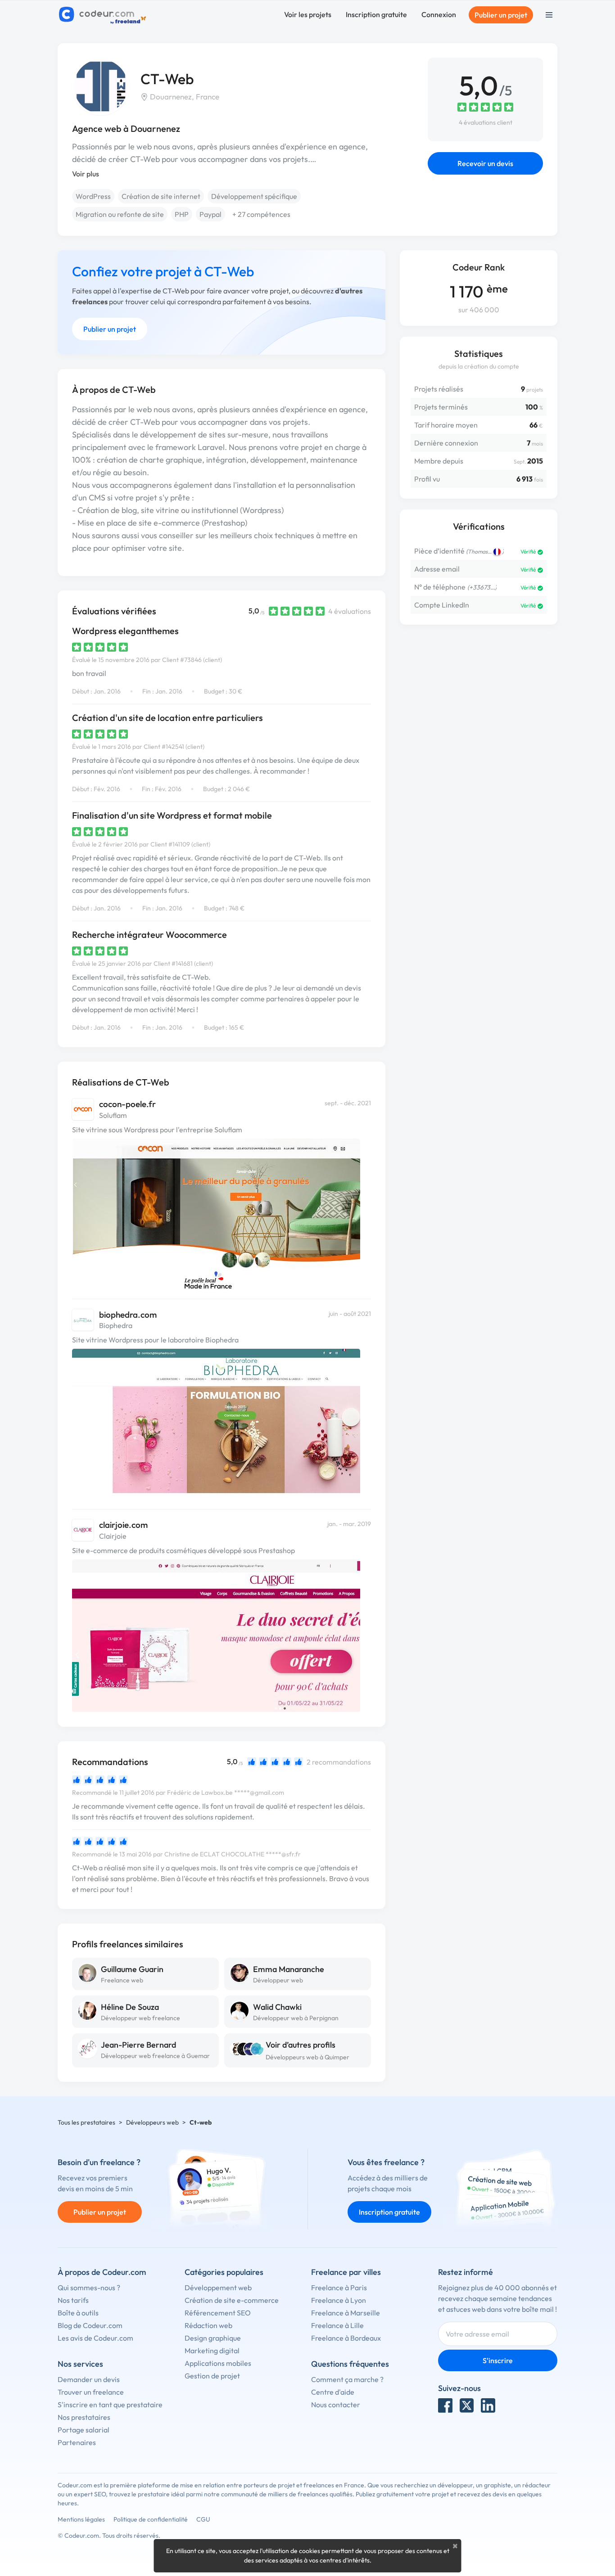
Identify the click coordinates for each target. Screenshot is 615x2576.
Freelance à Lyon (339, 2300)
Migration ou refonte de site (120, 214)
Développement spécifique (254, 196)
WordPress (93, 196)
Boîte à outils (78, 2313)
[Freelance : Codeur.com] (104, 15)
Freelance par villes (346, 2272)
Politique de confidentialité (151, 2519)
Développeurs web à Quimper (307, 2057)
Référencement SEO (218, 2313)
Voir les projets (308, 14)
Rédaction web (208, 2325)
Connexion (439, 14)
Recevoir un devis (485, 163)
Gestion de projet (212, 2376)
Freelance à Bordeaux (346, 2338)
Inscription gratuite (376, 14)
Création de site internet (161, 196)
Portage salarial (84, 2430)
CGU (203, 2519)
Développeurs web (152, 2122)
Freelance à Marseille (346, 2313)
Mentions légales (81, 2519)
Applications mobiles (218, 2363)
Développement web (218, 2288)
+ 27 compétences (261, 214)
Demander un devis (89, 2379)
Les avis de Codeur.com (95, 2338)
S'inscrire (498, 2360)
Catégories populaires (224, 2272)
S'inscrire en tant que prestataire (110, 2405)
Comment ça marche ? (347, 2379)
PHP (182, 214)
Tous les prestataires (86, 2122)
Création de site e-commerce (232, 2300)
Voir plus (86, 174)
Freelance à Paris (339, 2288)
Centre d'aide (333, 2392)
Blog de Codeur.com (90, 2325)
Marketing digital (212, 2351)
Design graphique (213, 2338)
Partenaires (77, 2442)
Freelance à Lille (337, 2325)
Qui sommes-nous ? (89, 2288)
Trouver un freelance (91, 2392)
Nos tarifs (73, 2300)
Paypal (210, 214)
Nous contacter (336, 2405)
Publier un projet (501, 15)
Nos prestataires (84, 2417)
